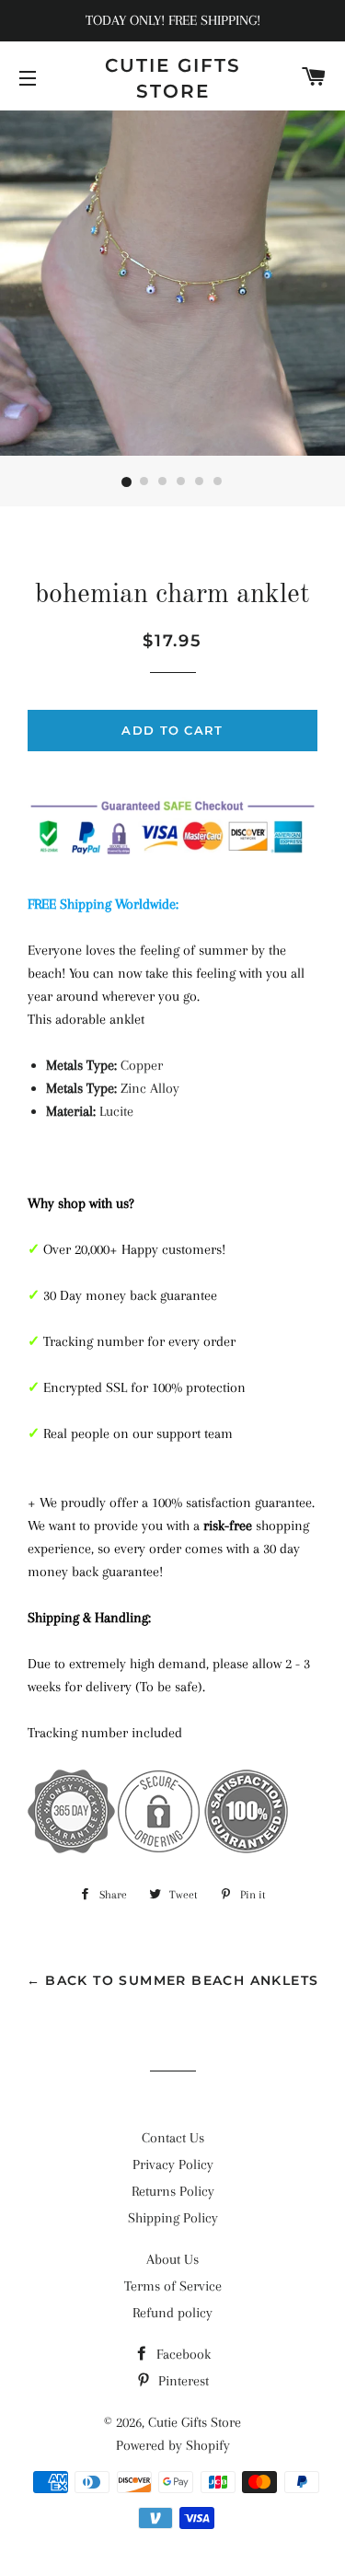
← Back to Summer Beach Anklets (173, 1980)
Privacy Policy (173, 2164)
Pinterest (182, 2381)
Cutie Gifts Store (173, 78)
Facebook (182, 2354)
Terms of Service (173, 2286)
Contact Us (173, 2138)
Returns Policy (173, 2191)
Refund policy (172, 2313)
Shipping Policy (173, 2218)
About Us (172, 2259)
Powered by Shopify (173, 2445)
